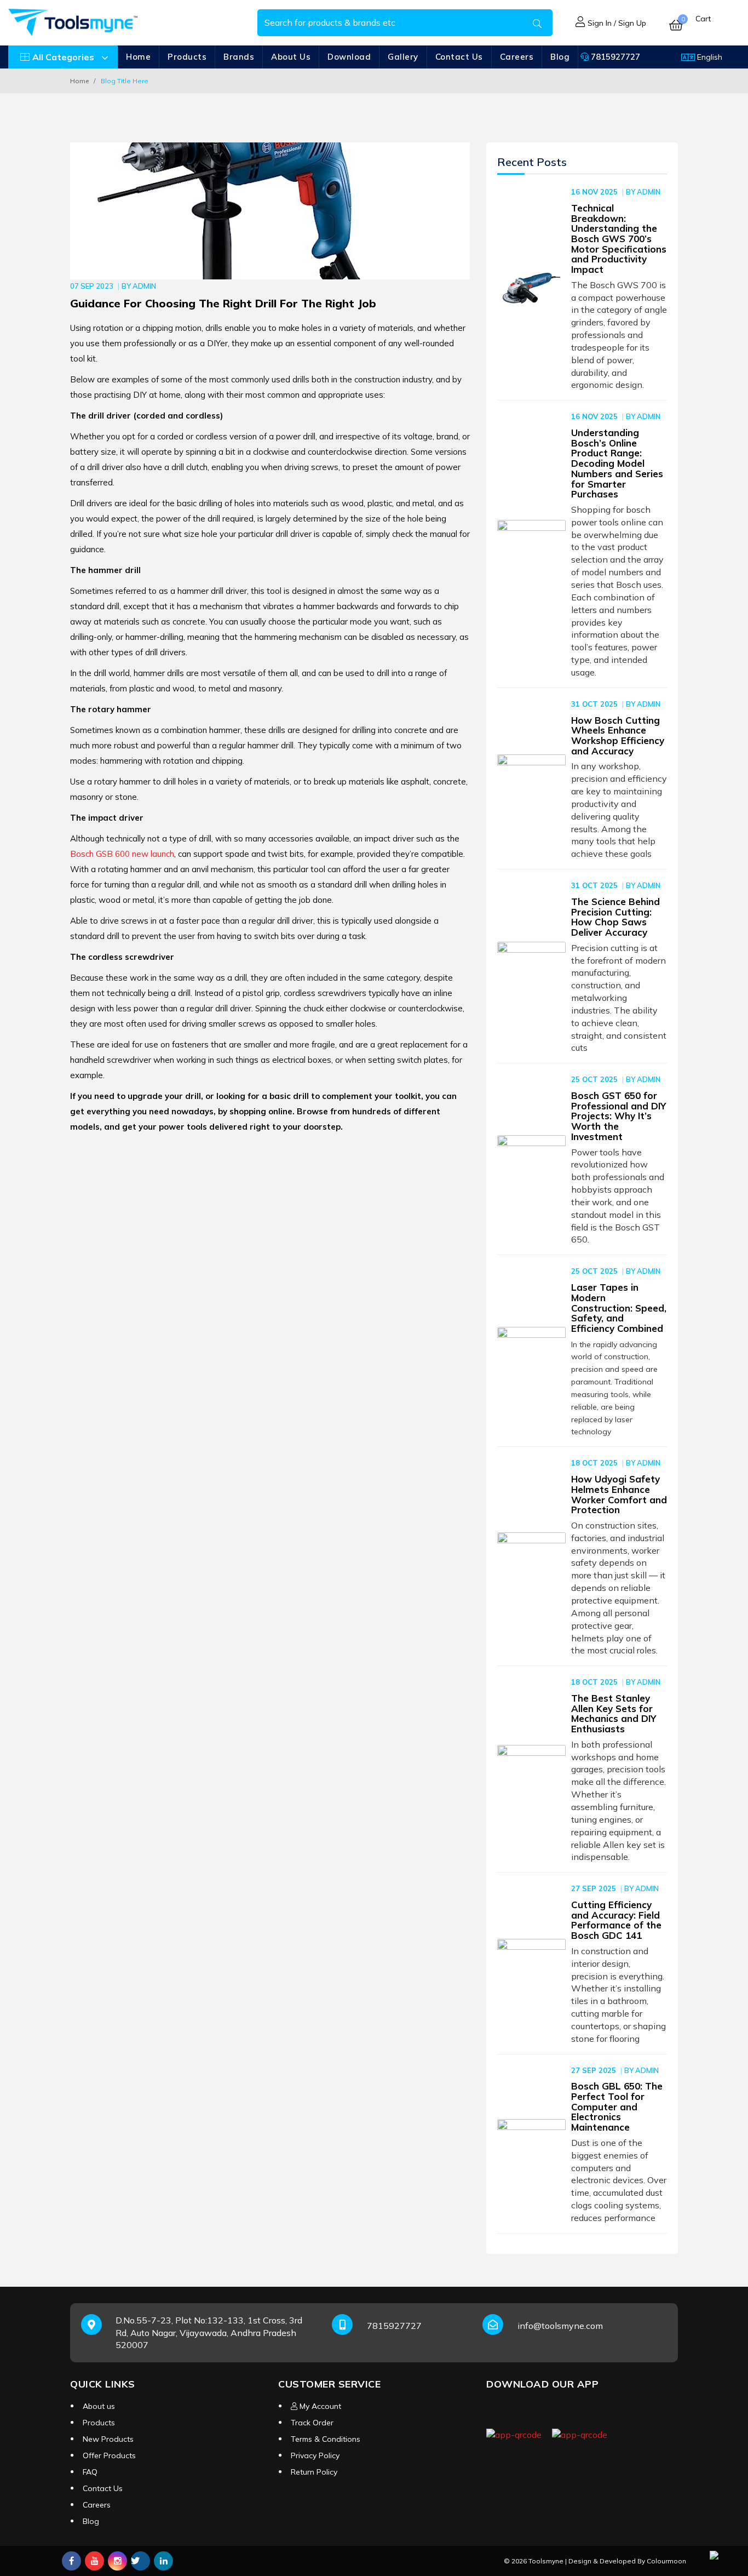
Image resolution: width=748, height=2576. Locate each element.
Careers (517, 57)
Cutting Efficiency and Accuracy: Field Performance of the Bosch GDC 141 (616, 1920)
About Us (291, 57)
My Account (319, 2406)
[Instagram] (117, 2561)
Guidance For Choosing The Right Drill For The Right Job (223, 303)
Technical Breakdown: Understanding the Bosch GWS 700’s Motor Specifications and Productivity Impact (619, 239)
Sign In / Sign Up (616, 23)
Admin (144, 286)
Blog (91, 2521)
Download (349, 57)
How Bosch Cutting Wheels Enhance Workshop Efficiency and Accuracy (618, 735)
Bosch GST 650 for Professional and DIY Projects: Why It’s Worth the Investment (618, 1116)
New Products (108, 2439)
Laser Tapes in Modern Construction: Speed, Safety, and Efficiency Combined (619, 1308)
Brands (239, 57)
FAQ (90, 2472)
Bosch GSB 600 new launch (122, 854)
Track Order (312, 2423)
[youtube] (94, 2561)
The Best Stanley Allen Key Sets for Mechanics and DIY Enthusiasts (614, 1713)
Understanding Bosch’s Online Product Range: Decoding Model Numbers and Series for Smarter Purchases (617, 463)
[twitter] (140, 2561)
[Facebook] (71, 2561)
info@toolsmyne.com (560, 2326)
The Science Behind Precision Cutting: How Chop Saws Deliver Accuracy (615, 917)
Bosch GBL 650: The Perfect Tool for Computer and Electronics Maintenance (617, 2106)
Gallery (403, 57)
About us (99, 2406)
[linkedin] (163, 2561)
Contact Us (459, 57)
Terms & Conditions (326, 2439)
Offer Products (109, 2455)
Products (187, 57)
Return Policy (314, 2472)
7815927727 (614, 57)
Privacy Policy (315, 2455)
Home (138, 57)
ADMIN (649, 192)
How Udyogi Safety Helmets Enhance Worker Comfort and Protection (619, 1494)
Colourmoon (666, 2561)
